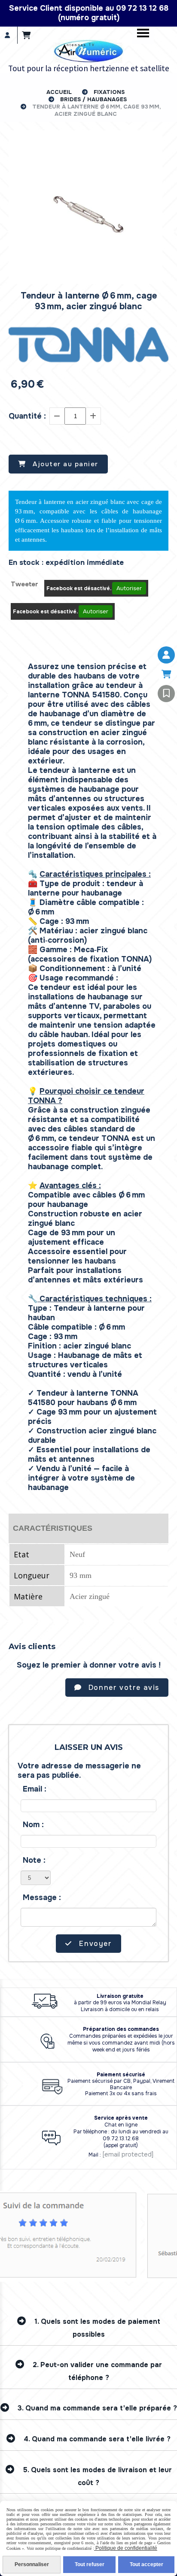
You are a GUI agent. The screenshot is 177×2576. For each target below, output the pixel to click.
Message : (42, 1897)
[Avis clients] (166, 694)
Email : (35, 1789)
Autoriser (129, 588)
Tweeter (24, 584)
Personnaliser (32, 2564)
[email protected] (128, 2154)
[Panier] (166, 674)
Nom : (33, 1825)
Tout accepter (146, 2564)
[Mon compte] (166, 655)
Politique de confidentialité (126, 2548)
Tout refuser (90, 2564)
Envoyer (95, 1944)
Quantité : (27, 416)
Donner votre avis (123, 1688)
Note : (34, 1860)
